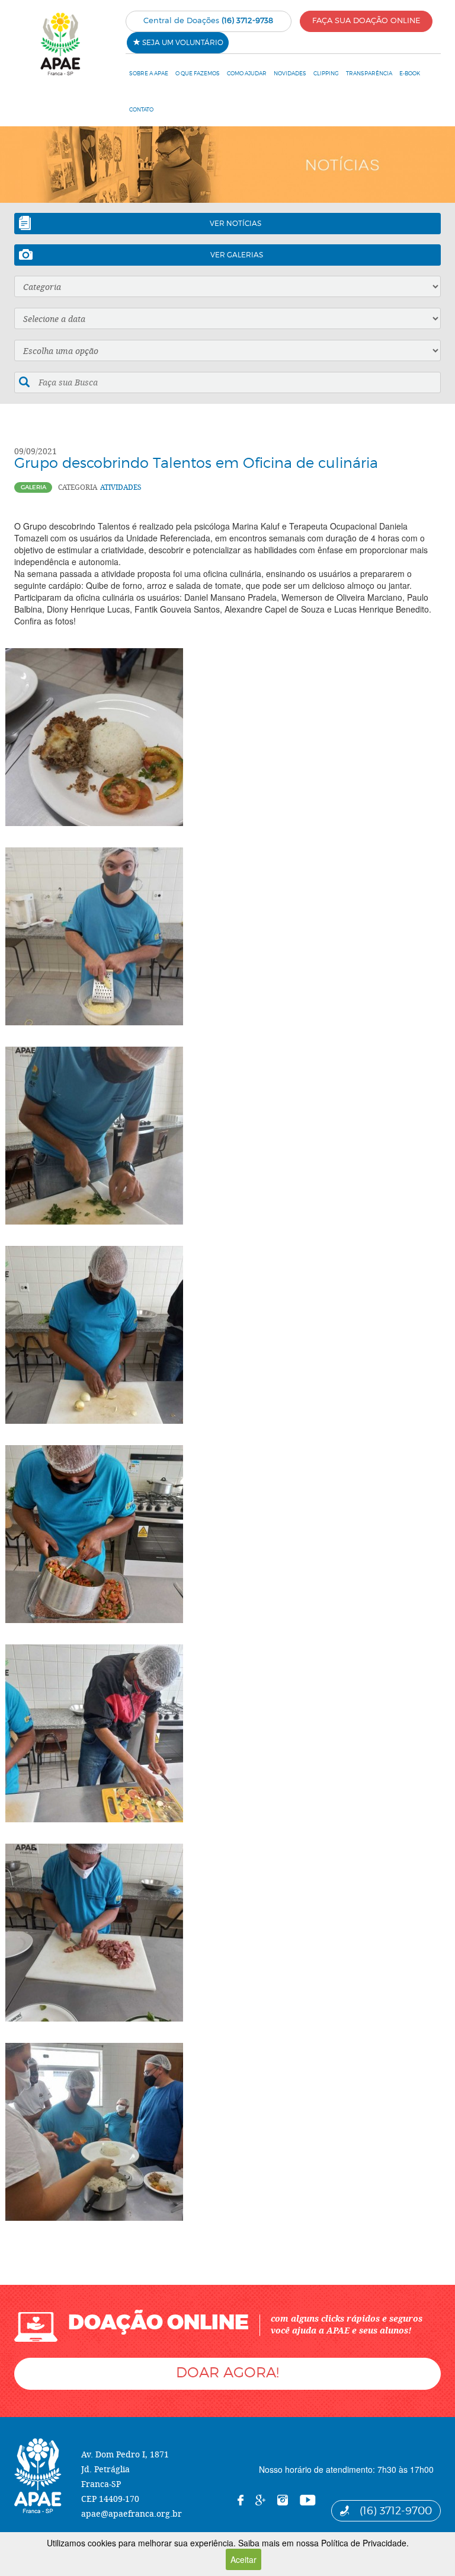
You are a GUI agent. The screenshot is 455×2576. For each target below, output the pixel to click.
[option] (227, 165)
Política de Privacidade (364, 2543)
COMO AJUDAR (247, 73)
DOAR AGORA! (227, 2372)
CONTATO (141, 109)
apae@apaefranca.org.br (132, 2513)
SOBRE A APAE (149, 73)
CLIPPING (326, 73)
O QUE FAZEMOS (198, 73)
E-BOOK (410, 73)
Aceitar (243, 2559)
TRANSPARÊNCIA (369, 73)
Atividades (121, 487)
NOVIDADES (290, 73)
